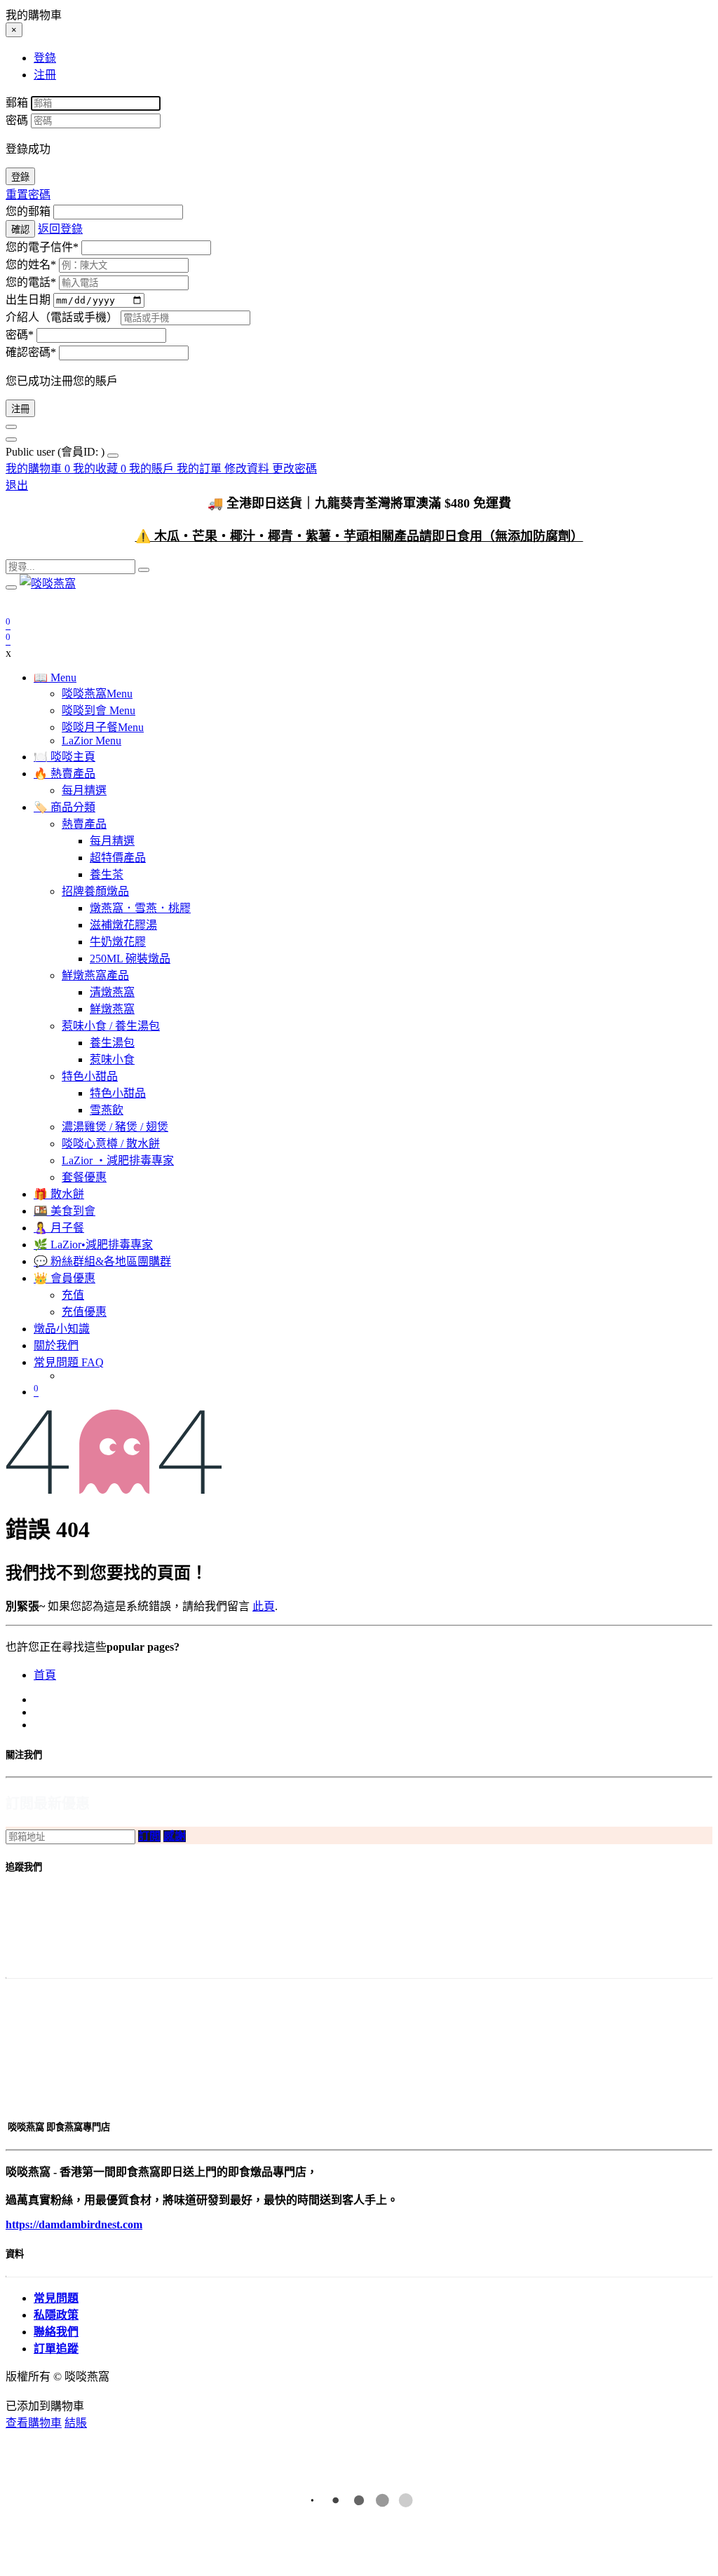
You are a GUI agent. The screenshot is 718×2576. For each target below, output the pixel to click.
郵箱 (17, 103)
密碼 (17, 120)
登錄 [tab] (45, 58)
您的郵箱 (28, 211)
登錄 (20, 177)
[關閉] (11, 427)
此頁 (264, 1606)
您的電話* (31, 282)
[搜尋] (144, 570)
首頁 (45, 1675)
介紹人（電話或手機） (62, 317)
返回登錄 (60, 229)
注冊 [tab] (45, 75)
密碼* (20, 335)
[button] (149, 1836)
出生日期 (28, 300)
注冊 (20, 409)
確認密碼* (31, 352)
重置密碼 (28, 195)
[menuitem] (56, 452)
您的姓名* (31, 265)
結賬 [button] (76, 2423)
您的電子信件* (42, 247)
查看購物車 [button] (34, 2423)
